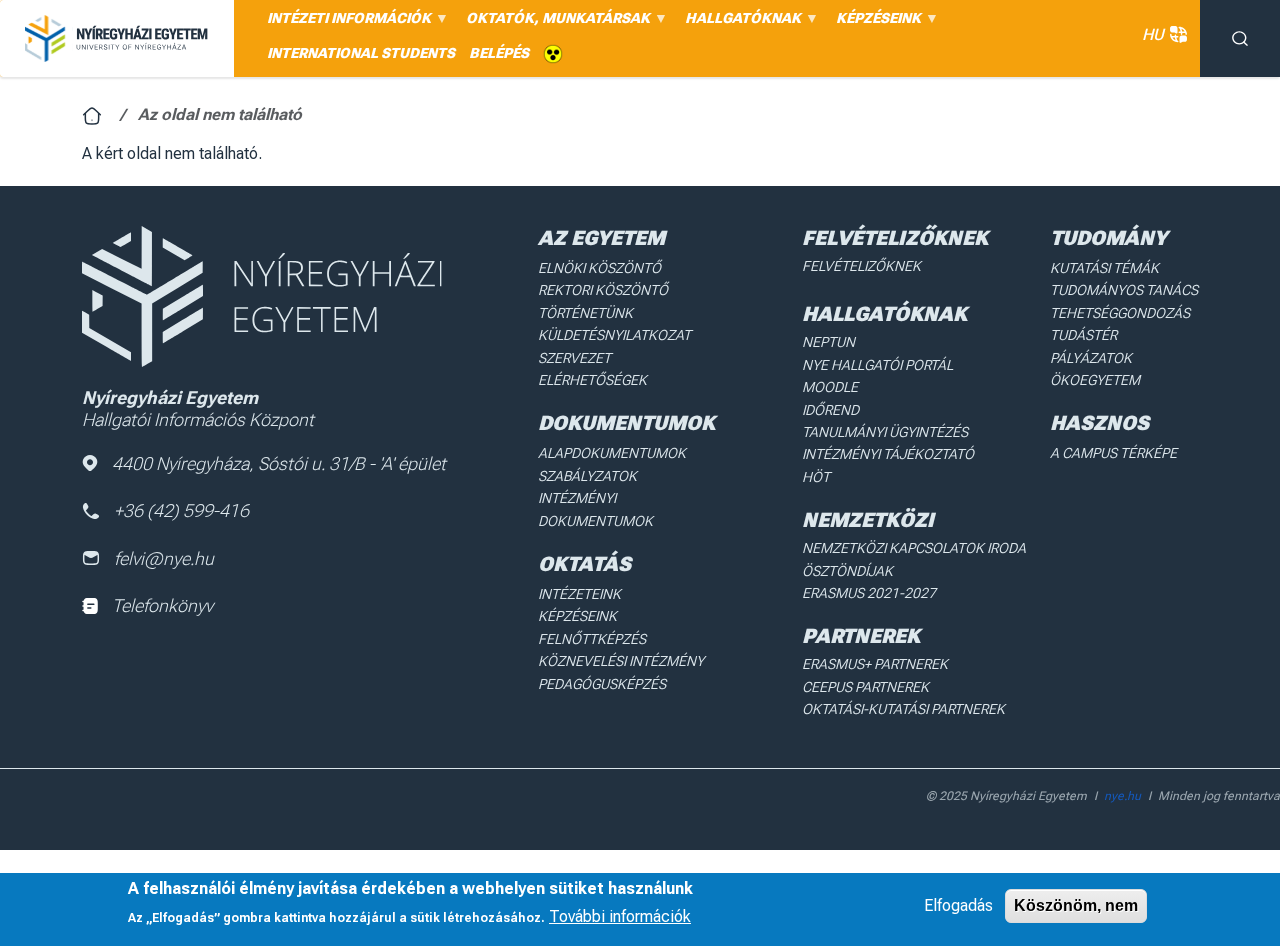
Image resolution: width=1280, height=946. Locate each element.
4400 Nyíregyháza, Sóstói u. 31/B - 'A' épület (279, 463)
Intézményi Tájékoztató (888, 454)
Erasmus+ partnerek (875, 664)
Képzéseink (577, 616)
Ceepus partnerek (865, 687)
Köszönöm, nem (1076, 905)
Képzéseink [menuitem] (875, 23)
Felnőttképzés (592, 639)
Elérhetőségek (592, 380)
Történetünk (585, 313)
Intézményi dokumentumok (595, 509)
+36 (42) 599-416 (181, 510)
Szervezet (574, 358)
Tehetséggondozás (1120, 313)
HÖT (816, 477)
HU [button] (1153, 34)
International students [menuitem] (361, 53)
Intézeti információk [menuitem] (345, 23)
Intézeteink (579, 594)
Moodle (830, 387)
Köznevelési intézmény (621, 661)
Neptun (828, 342)
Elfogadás (958, 905)
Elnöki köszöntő (599, 268)
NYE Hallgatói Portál (877, 365)
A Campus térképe (1113, 453)
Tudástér (1083, 335)
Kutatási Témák (1104, 268)
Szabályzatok (587, 476)
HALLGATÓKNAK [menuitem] (739, 23)
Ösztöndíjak (847, 571)
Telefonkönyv (162, 605)
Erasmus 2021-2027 (869, 593)
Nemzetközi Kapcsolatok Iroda (914, 548)
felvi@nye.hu (164, 558)
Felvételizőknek (861, 266)
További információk (620, 916)
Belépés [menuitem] (499, 53)
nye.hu (1122, 796)
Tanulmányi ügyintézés (885, 432)
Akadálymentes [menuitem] (553, 54)
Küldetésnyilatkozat (614, 335)
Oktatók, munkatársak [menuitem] (554, 23)
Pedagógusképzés (602, 684)
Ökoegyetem (1095, 380)
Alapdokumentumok (612, 453)
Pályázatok (1091, 358)
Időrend (830, 410)
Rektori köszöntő (603, 290)
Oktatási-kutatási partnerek (903, 709)
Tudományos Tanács (1124, 290)
